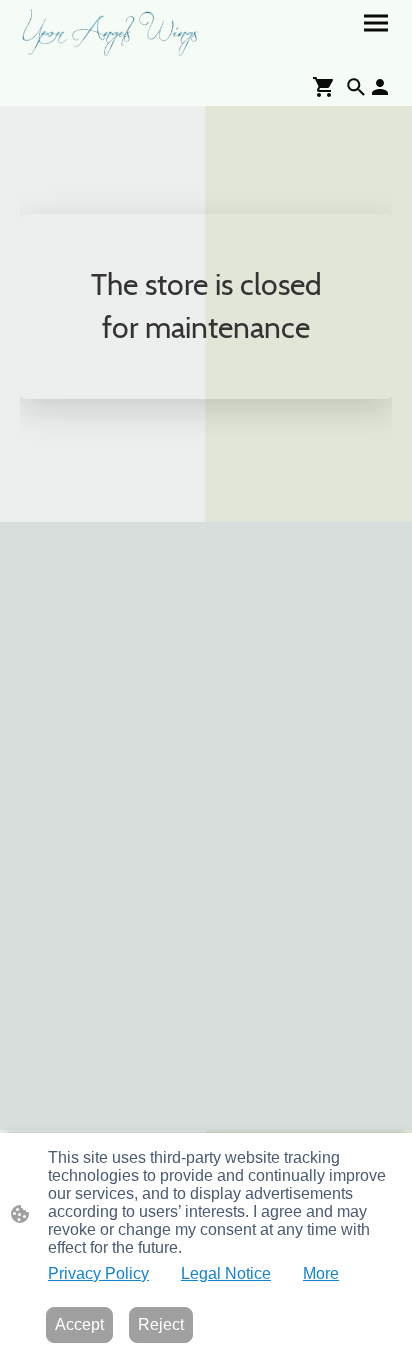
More (321, 1273)
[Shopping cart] (328, 87)
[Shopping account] (380, 87)
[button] (356, 87)
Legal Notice (226, 1273)
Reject (161, 1324)
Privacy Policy (98, 1273)
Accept (79, 1324)
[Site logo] (111, 33)
